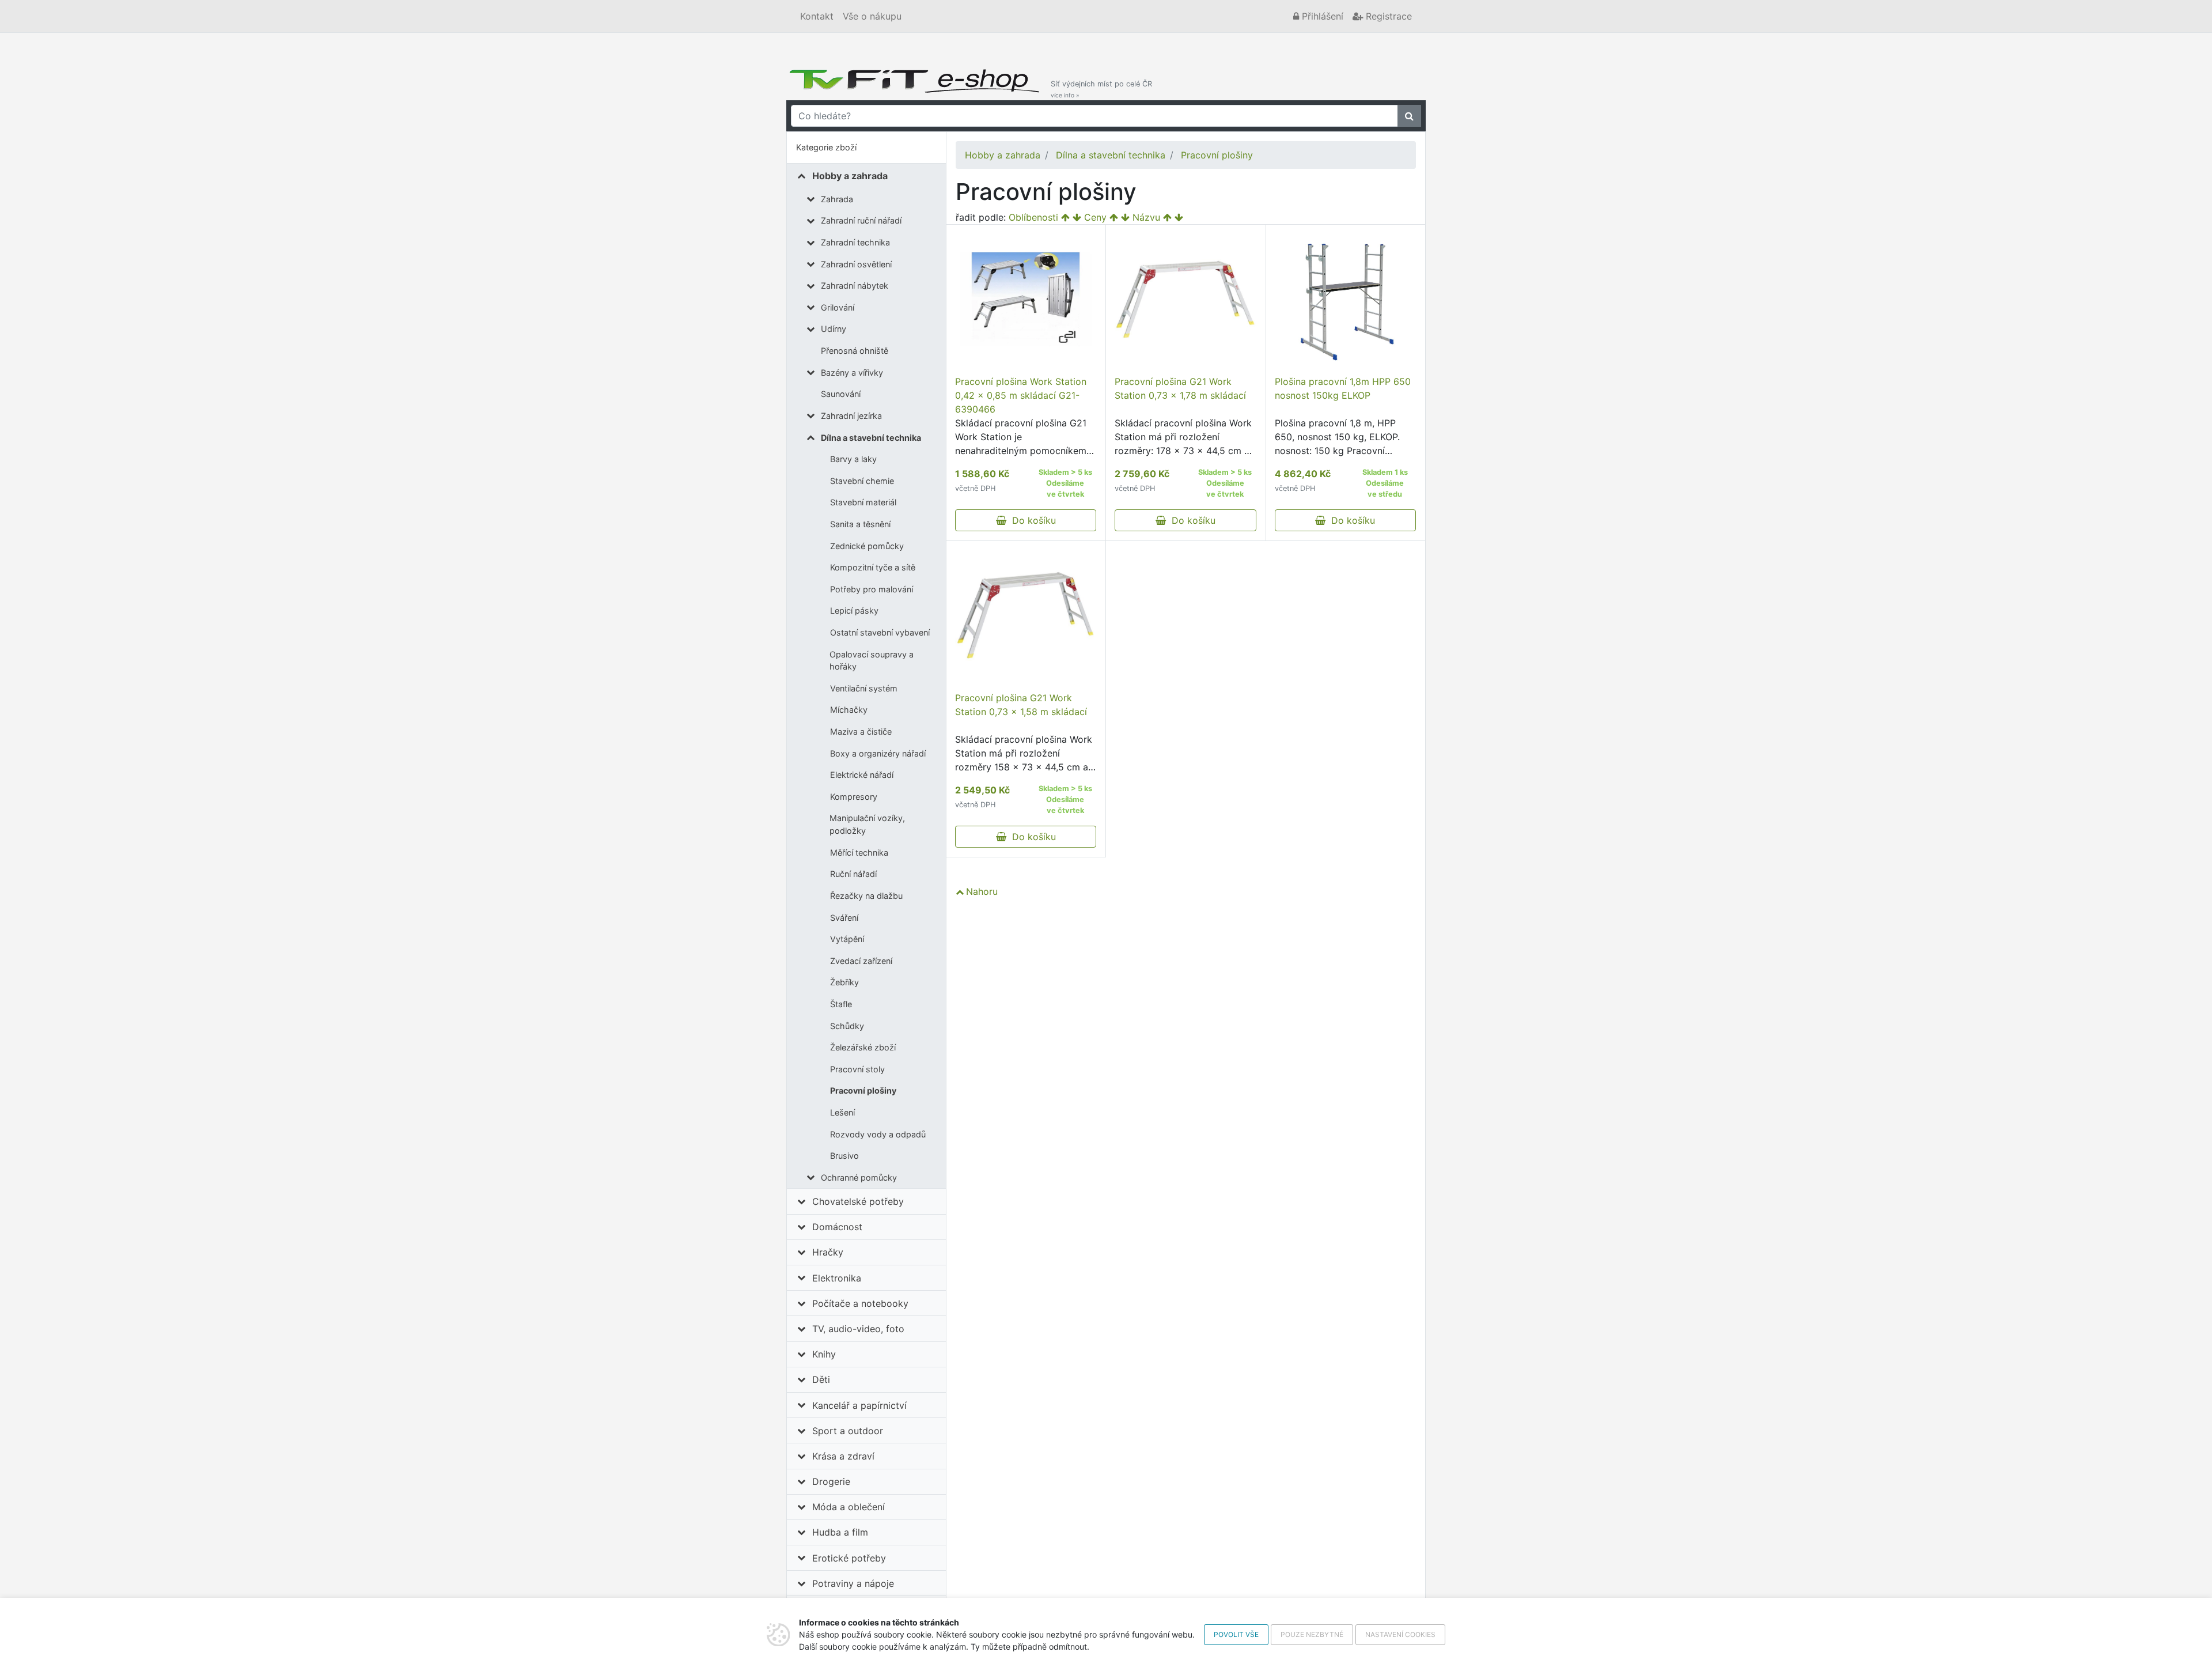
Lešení (842, 1112)
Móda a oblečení (849, 1507)
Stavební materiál (863, 502)
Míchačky (849, 710)
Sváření (844, 918)
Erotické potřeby (849, 1558)
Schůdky (847, 1026)
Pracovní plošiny (863, 1090)
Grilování (838, 307)
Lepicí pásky (854, 610)
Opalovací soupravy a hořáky (872, 661)
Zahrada (837, 199)
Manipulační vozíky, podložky (867, 824)
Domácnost (837, 1227)
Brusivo (844, 1156)
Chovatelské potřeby (858, 1201)
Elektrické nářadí (862, 775)
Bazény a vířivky (852, 373)
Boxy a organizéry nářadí (878, 753)
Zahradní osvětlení (856, 264)
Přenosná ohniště (855, 351)
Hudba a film (840, 1532)
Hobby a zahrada (850, 176)
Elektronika (837, 1278)
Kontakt (817, 16)
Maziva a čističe (861, 731)
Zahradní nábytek (855, 286)
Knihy (824, 1354)
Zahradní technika (855, 242)
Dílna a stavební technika (871, 438)
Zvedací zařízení (861, 961)
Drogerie (831, 1481)
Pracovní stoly (857, 1069)
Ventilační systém (864, 688)
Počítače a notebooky (860, 1303)
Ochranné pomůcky (859, 1177)
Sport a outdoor (848, 1431)
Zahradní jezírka (851, 416)
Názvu (1146, 217)
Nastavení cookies (1400, 1634)
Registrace (1387, 16)
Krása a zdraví (843, 1456)
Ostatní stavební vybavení (880, 632)
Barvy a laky (853, 459)
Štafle (841, 1004)
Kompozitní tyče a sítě (873, 567)
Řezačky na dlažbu (866, 896)
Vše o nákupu (872, 16)
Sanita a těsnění (860, 524)
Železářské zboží (863, 1047)
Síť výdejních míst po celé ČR (1101, 89)
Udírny (834, 329)
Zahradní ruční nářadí (861, 220)
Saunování (841, 394)
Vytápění (847, 939)
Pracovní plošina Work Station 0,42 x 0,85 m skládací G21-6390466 (1021, 395)
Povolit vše (1236, 1634)
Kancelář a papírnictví (859, 1405)
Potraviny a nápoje (853, 1583)
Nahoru (982, 891)
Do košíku (1031, 520)
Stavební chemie (862, 481)
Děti (821, 1379)
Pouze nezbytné (1312, 1634)
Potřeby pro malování (872, 589)
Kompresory (854, 797)
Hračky (828, 1252)
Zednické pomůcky (867, 546)
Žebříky (844, 982)
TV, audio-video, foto (858, 1329)
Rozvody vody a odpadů (878, 1134)
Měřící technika (859, 852)
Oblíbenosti (1033, 217)
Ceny (1095, 217)
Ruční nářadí (853, 874)
